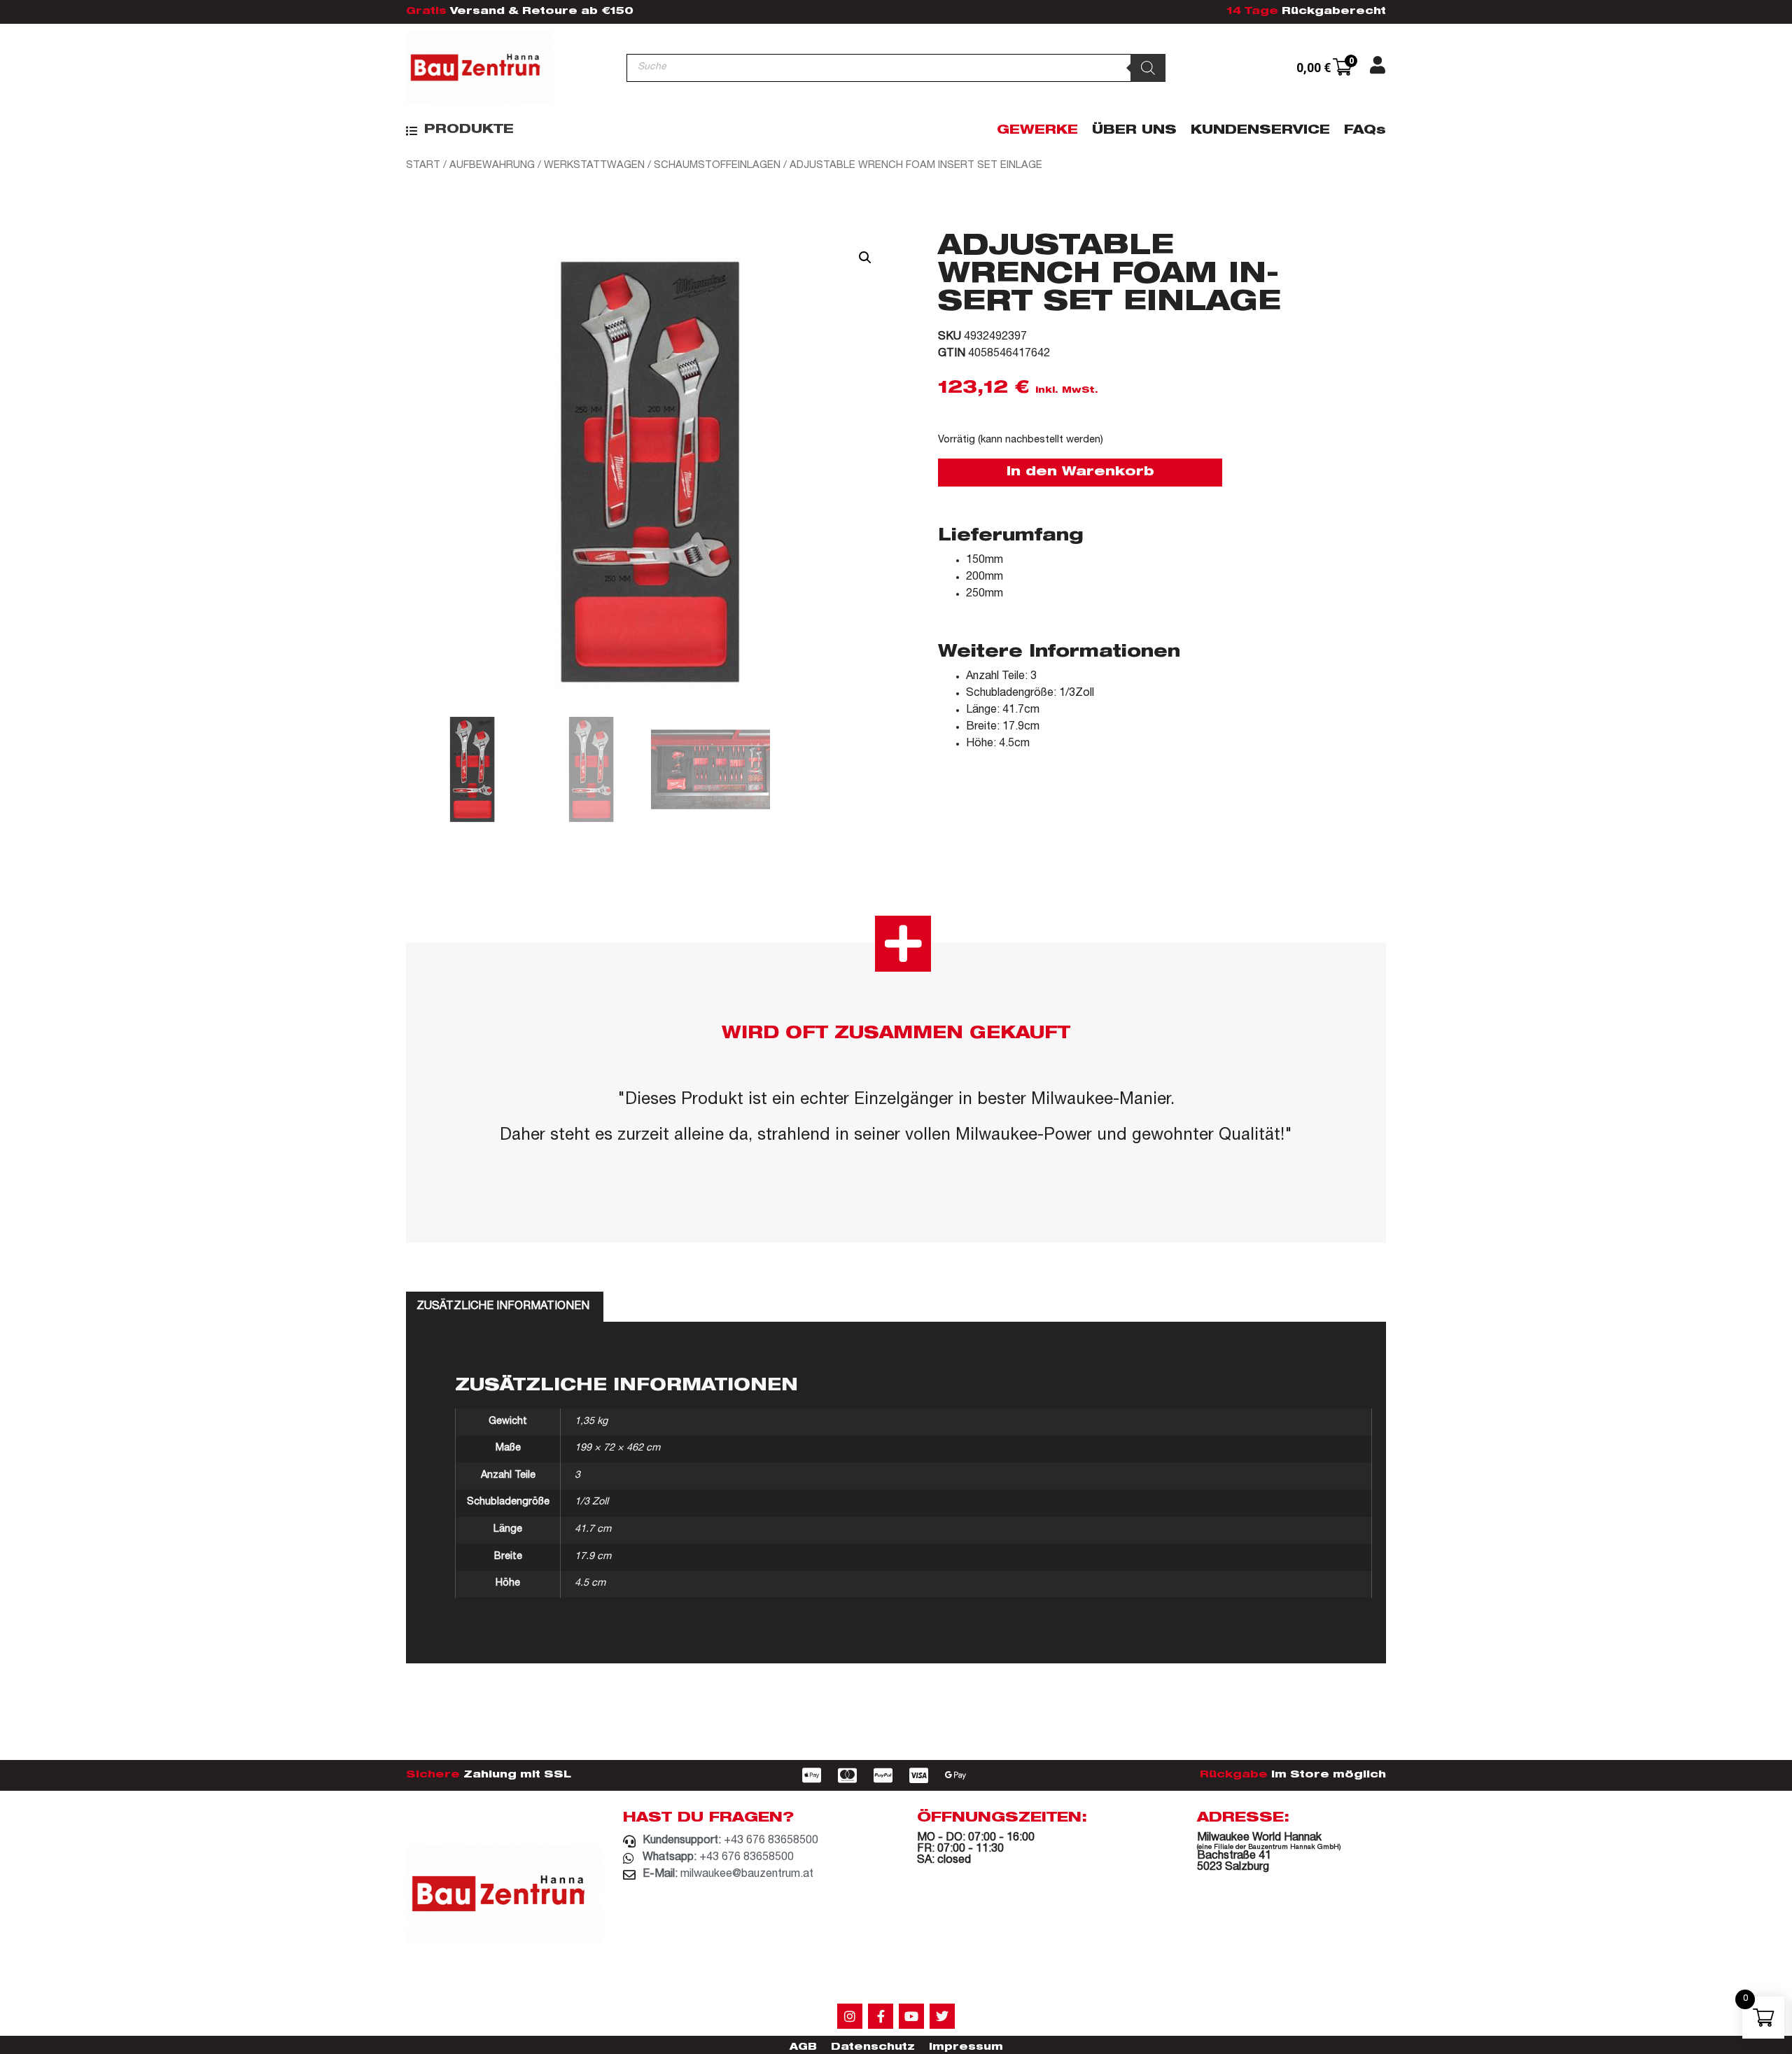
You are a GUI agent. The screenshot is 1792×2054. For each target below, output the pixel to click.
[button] (460, 131)
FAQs (1365, 131)
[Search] (1148, 68)
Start (423, 166)
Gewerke (1037, 131)
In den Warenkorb (1080, 473)
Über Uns (1134, 131)
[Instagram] (850, 2016)
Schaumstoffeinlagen (717, 166)
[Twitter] (942, 2016)
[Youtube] (911, 2016)
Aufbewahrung (492, 166)
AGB (803, 2048)
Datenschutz (873, 2048)
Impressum (966, 2048)
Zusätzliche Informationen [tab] (503, 1307)
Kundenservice (1260, 131)
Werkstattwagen (594, 166)
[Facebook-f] (881, 2016)
